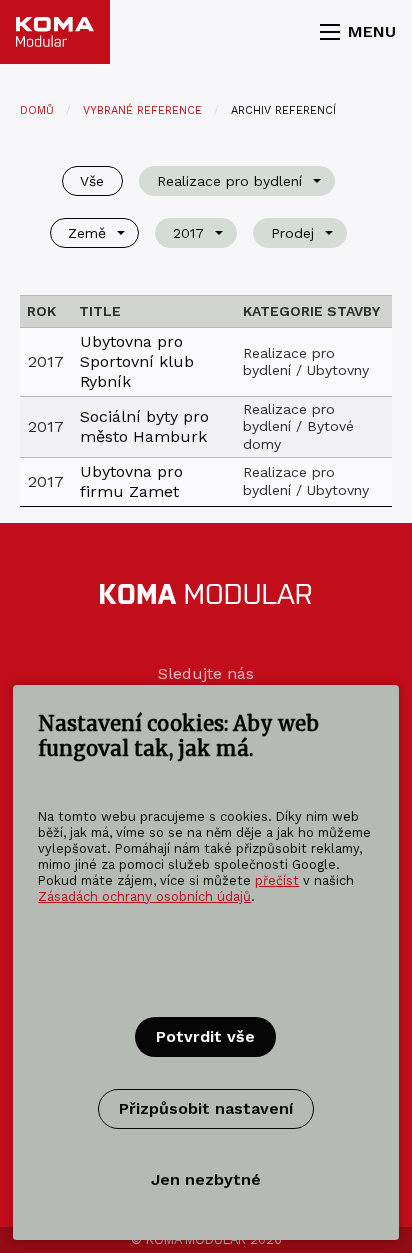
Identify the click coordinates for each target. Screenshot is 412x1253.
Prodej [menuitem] (292, 233)
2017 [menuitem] (188, 233)
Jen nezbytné (206, 1179)
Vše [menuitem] (92, 181)
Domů (37, 110)
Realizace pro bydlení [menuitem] (229, 181)
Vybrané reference (142, 110)
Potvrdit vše (205, 1036)
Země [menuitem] (87, 233)
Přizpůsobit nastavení (206, 1108)
